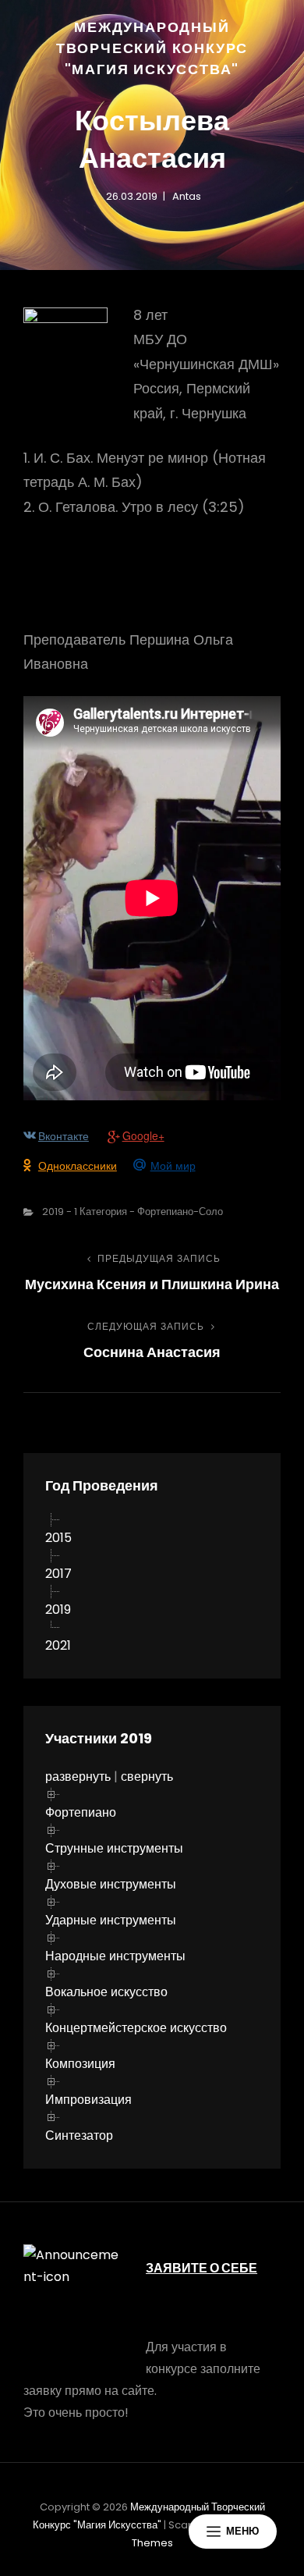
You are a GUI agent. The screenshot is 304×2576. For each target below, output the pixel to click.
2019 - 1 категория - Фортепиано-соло (133, 1212)
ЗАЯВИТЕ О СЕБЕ (201, 2268)
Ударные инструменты (111, 1920)
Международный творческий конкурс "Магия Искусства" (152, 48)
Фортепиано (81, 1812)
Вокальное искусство (106, 1992)
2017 (58, 1574)
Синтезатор (79, 2135)
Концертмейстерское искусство (136, 2028)
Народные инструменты (115, 1956)
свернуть (147, 1777)
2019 (58, 1610)
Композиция (80, 2064)
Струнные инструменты (114, 1848)
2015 (58, 1538)
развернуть (78, 1777)
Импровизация (88, 2100)
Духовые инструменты (111, 1884)
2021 (58, 1645)
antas (187, 196)
